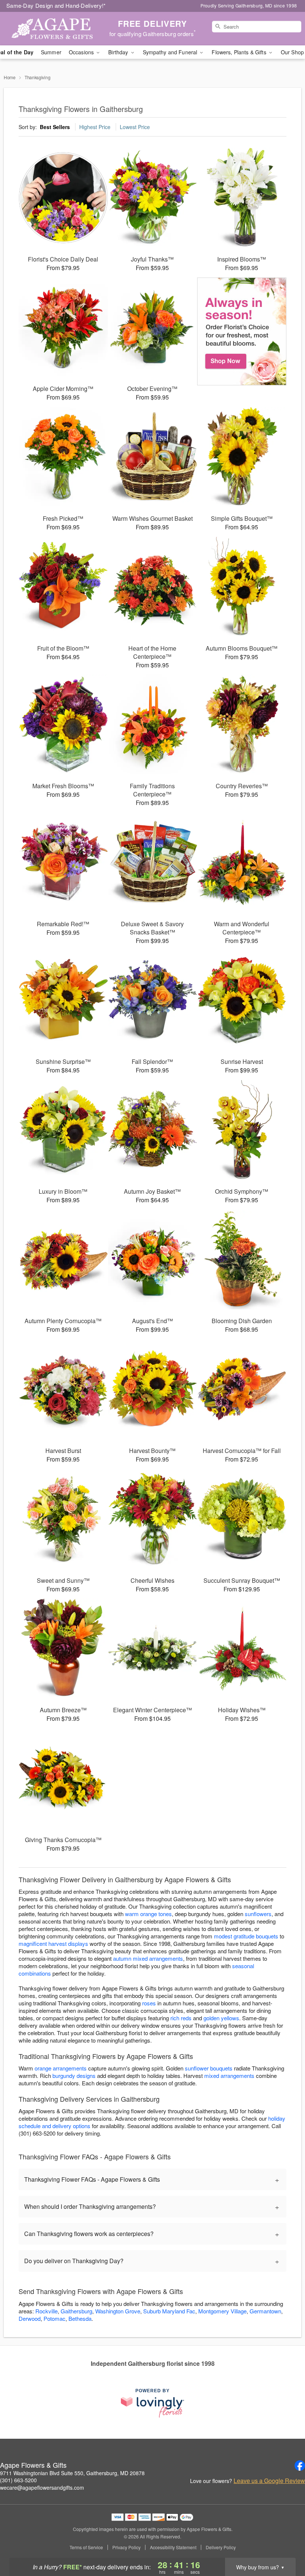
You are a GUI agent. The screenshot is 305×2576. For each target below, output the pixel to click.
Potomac (54, 2318)
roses (149, 2003)
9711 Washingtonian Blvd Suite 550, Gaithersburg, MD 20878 (72, 2473)
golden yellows (221, 2018)
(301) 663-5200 (18, 2480)
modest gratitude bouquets (246, 1936)
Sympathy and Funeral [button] (171, 52)
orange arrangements (61, 2068)
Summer (51, 52)
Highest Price (95, 127)
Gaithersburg (76, 2311)
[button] (285, 2544)
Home (10, 77)
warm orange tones (148, 1914)
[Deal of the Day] (242, 331)
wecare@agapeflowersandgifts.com (42, 2487)
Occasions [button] (82, 52)
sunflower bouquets (209, 2068)
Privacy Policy (126, 2547)
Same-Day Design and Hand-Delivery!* (56, 5)
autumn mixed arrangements (148, 1958)
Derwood (30, 2318)
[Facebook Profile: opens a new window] (300, 2466)
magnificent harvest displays (53, 1943)
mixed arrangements (229, 2075)
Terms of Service (86, 2547)
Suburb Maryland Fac (169, 2311)
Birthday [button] (119, 52)
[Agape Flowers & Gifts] (52, 29)
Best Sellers (55, 127)
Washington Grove (118, 2311)
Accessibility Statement (173, 2547)
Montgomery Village (222, 2311)
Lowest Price (135, 127)
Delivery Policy (221, 2547)
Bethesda (80, 2318)
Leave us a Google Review (269, 2481)
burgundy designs (74, 2075)
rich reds (181, 2018)
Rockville (46, 2311)
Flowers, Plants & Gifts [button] (240, 52)
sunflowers (258, 1914)
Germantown (265, 2311)
